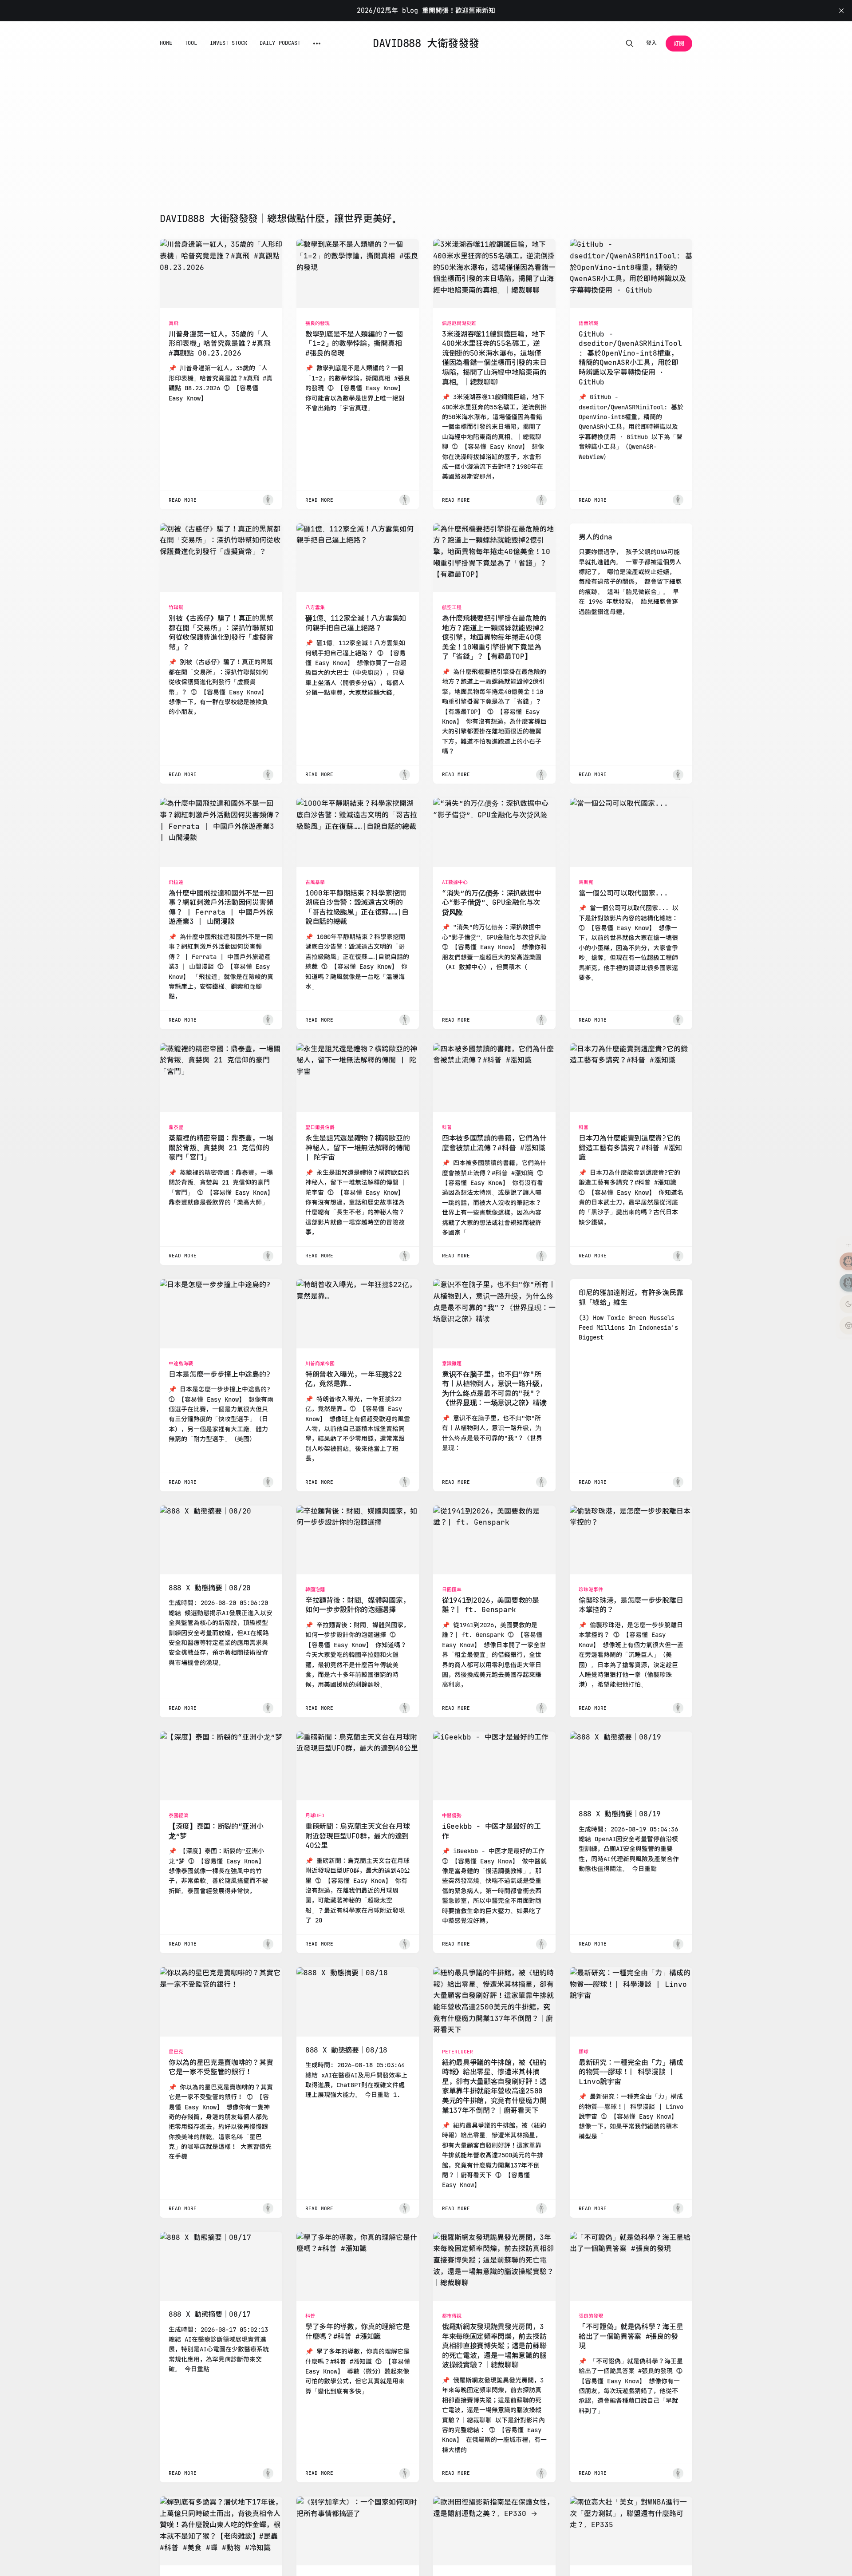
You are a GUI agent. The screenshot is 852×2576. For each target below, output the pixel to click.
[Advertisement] (426, 146)
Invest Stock (229, 43)
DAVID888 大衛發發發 (426, 44)
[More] (317, 44)
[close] (841, 11)
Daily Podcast (280, 43)
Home (166, 43)
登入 (651, 43)
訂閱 (679, 44)
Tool (191, 43)
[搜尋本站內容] (630, 44)
